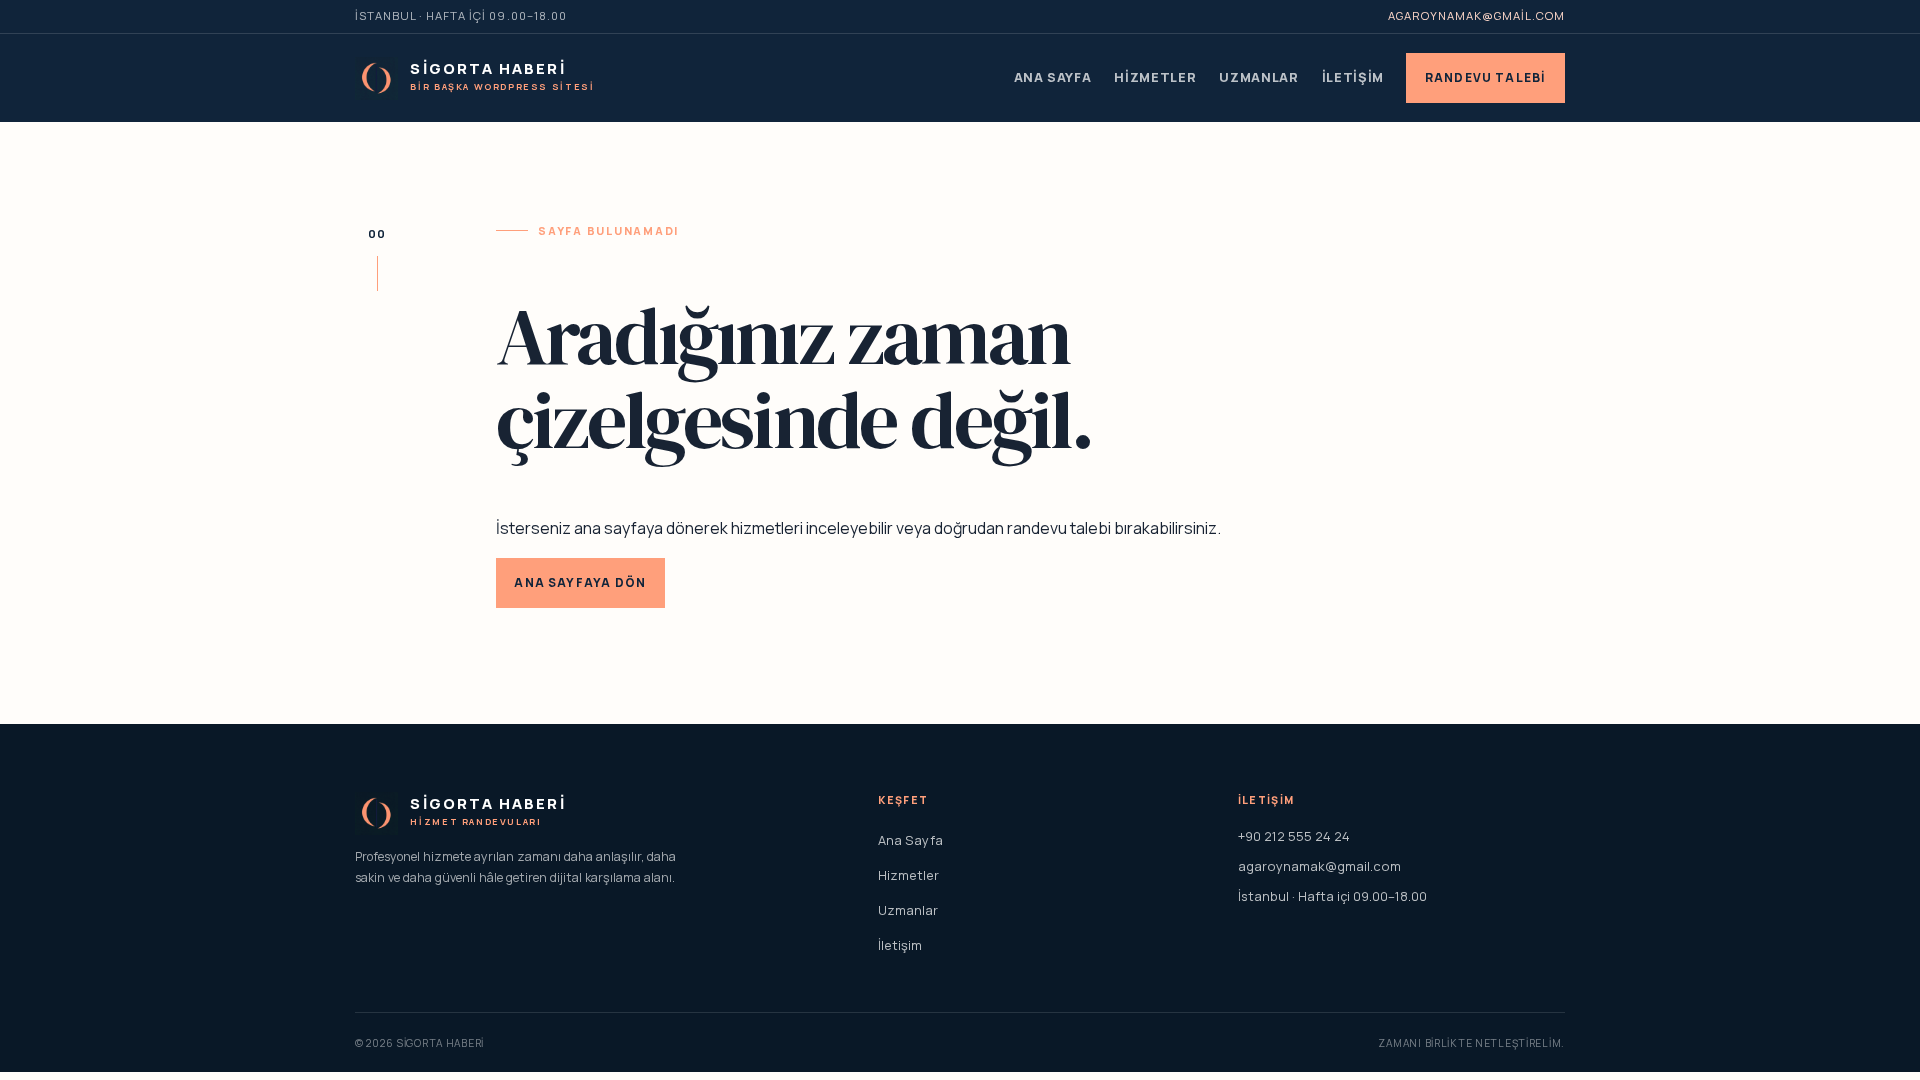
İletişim (1353, 77)
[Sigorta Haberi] (376, 78)
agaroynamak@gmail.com (1476, 15)
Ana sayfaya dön (580, 582)
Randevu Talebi (1486, 77)
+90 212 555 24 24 (1294, 836)
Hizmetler (1155, 77)
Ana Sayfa (1053, 77)
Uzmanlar (1258, 77)
